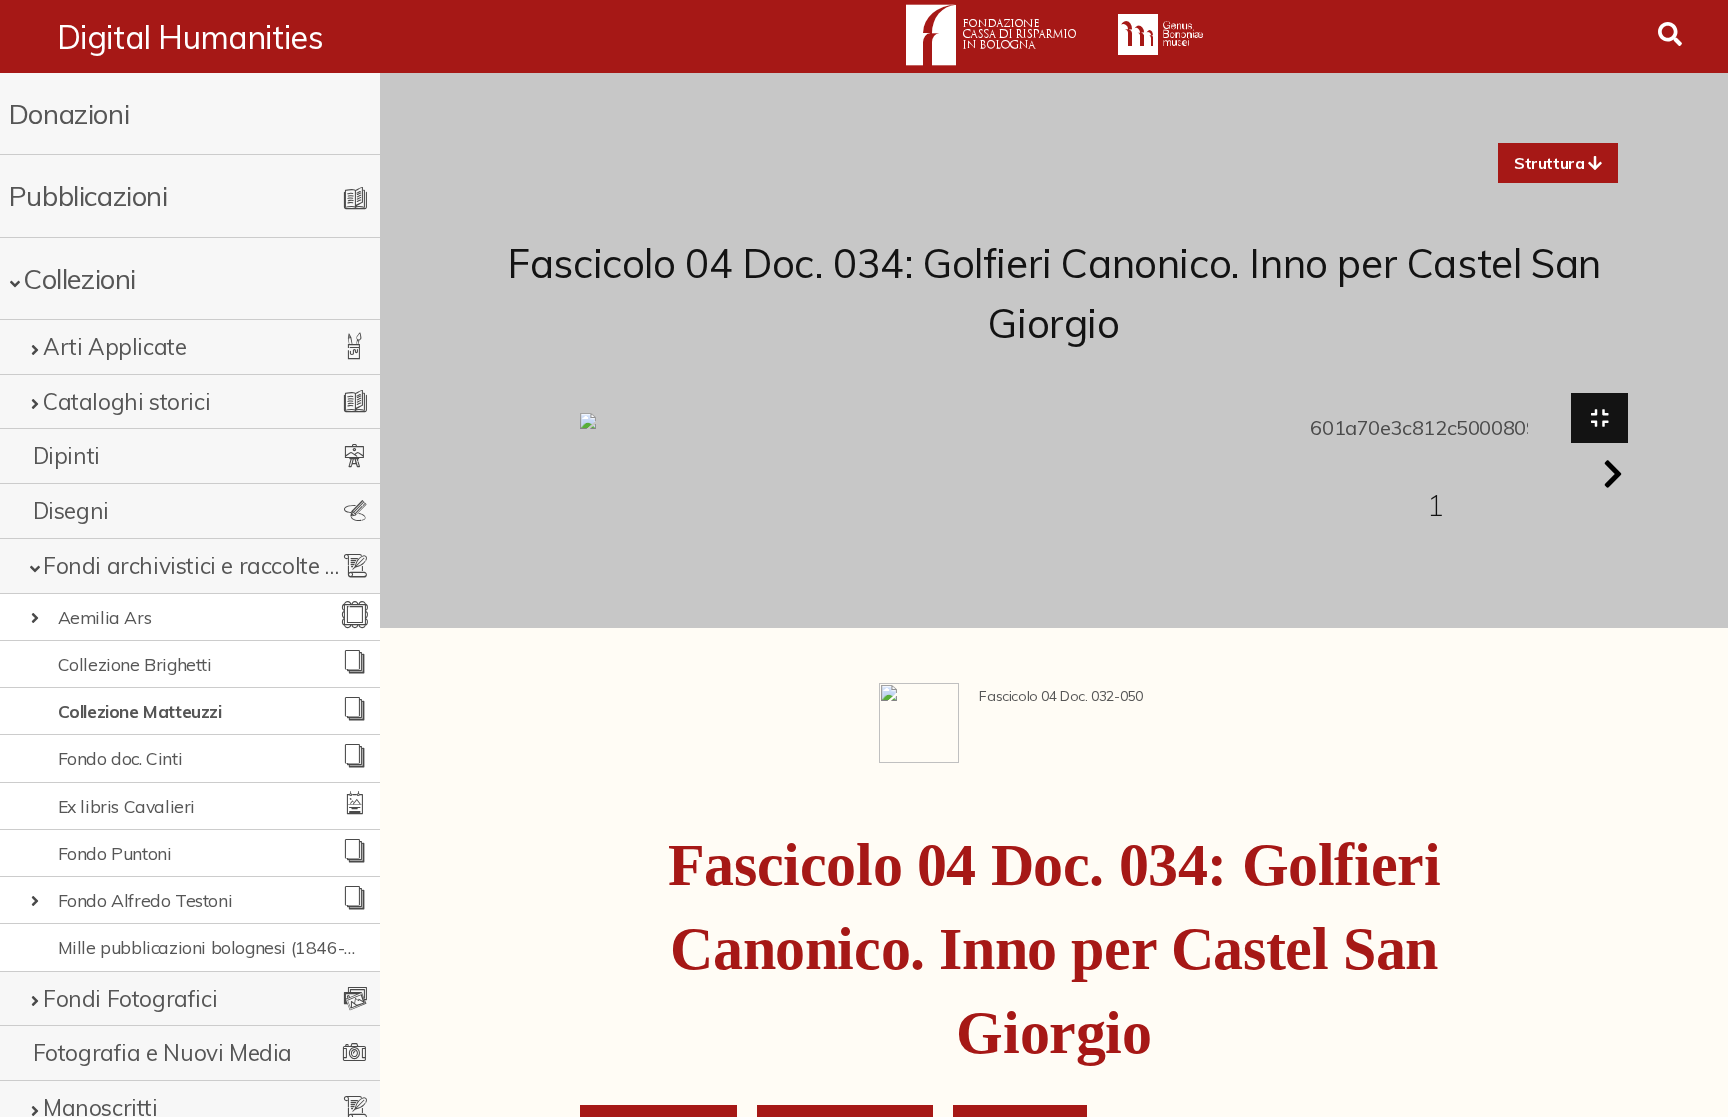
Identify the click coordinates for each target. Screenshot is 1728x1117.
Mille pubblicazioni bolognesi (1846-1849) (207, 947)
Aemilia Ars (105, 617)
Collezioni (79, 278)
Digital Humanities (190, 37)
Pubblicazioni (88, 195)
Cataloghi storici (126, 401)
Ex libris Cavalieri (126, 806)
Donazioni (69, 113)
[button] (1558, 163)
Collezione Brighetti (135, 664)
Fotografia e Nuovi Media (162, 1052)
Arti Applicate (114, 346)
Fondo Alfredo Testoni (145, 900)
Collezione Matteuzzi (140, 711)
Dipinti (66, 455)
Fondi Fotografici (130, 998)
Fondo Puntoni (115, 853)
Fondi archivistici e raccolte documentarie (192, 565)
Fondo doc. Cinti (120, 758)
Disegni (71, 510)
